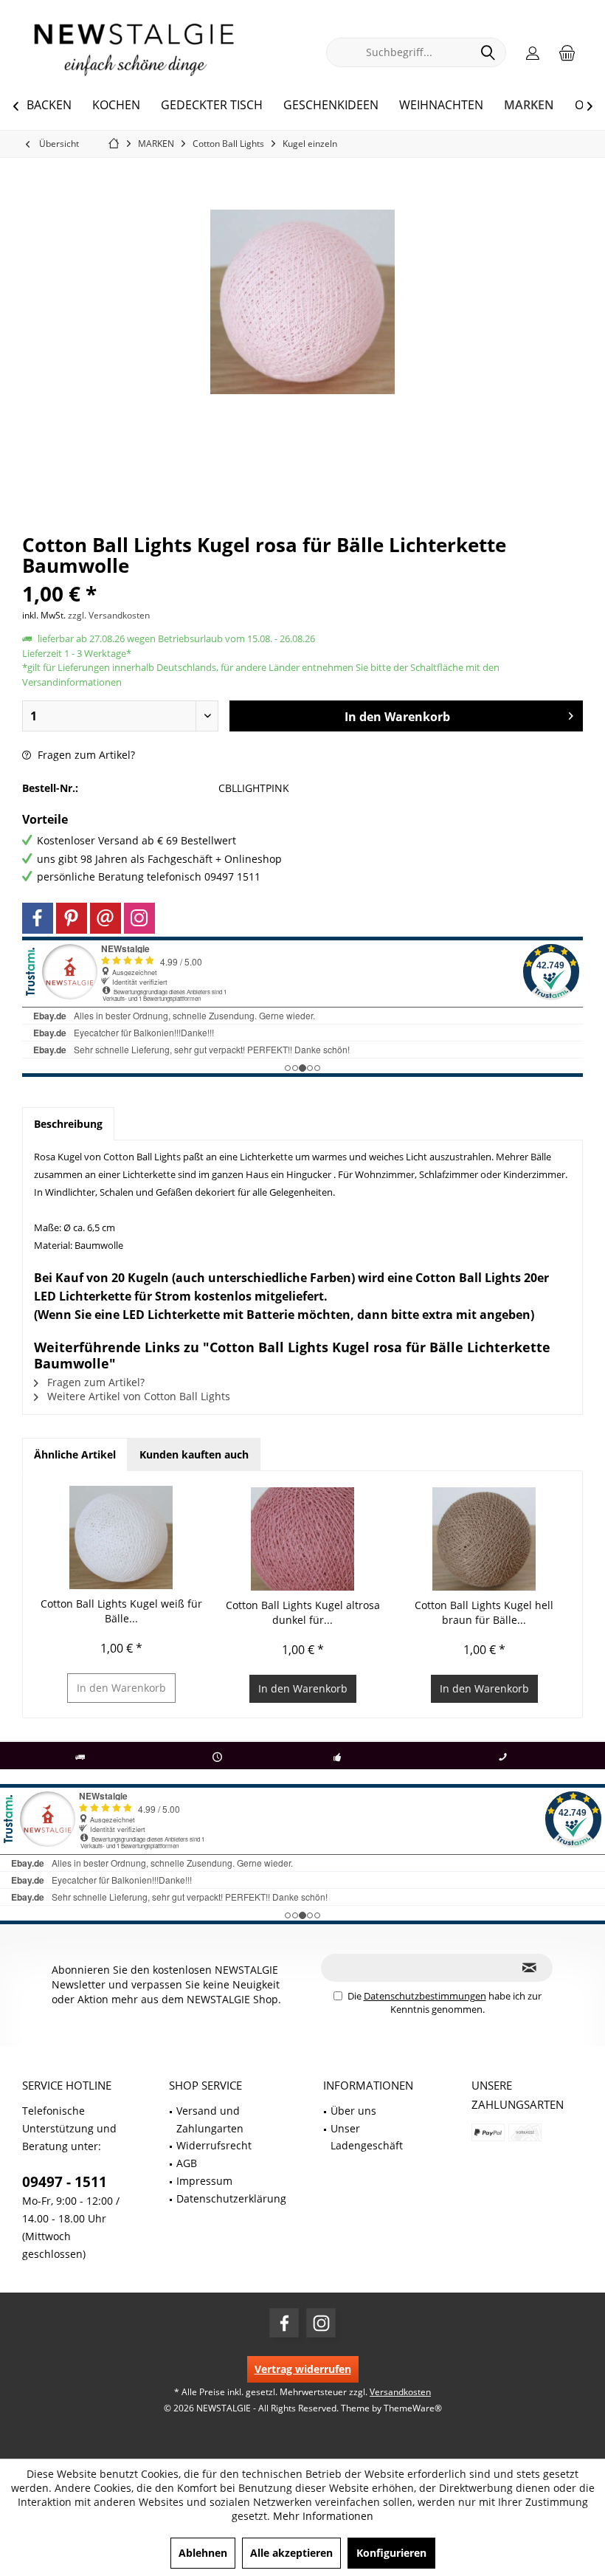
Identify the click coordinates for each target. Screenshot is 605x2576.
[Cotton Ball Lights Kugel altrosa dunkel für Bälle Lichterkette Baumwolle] (302, 1539)
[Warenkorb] (567, 52)
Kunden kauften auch (194, 1454)
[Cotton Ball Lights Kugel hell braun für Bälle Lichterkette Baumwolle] (484, 1539)
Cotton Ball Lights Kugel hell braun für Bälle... (484, 1612)
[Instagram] (139, 918)
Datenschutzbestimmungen (425, 1996)
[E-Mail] (106, 918)
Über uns (353, 2111)
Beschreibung (68, 1124)
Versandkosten (400, 2392)
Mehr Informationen (323, 2516)
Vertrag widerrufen (303, 2369)
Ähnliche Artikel (75, 1454)
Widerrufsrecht (214, 2145)
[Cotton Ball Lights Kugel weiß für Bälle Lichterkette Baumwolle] (121, 1537)
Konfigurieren (391, 2553)
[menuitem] (567, 52)
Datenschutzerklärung (231, 2198)
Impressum (204, 2181)
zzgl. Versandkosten (109, 615)
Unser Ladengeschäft (367, 2137)
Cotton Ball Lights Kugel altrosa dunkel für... (303, 1612)
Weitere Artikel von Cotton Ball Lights (137, 1396)
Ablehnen (203, 2553)
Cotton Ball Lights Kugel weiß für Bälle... (121, 1611)
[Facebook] (38, 918)
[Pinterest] (72, 918)
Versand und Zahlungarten (210, 2119)
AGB (187, 2163)
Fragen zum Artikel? (85, 755)
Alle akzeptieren (291, 2553)
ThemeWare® (413, 2408)
